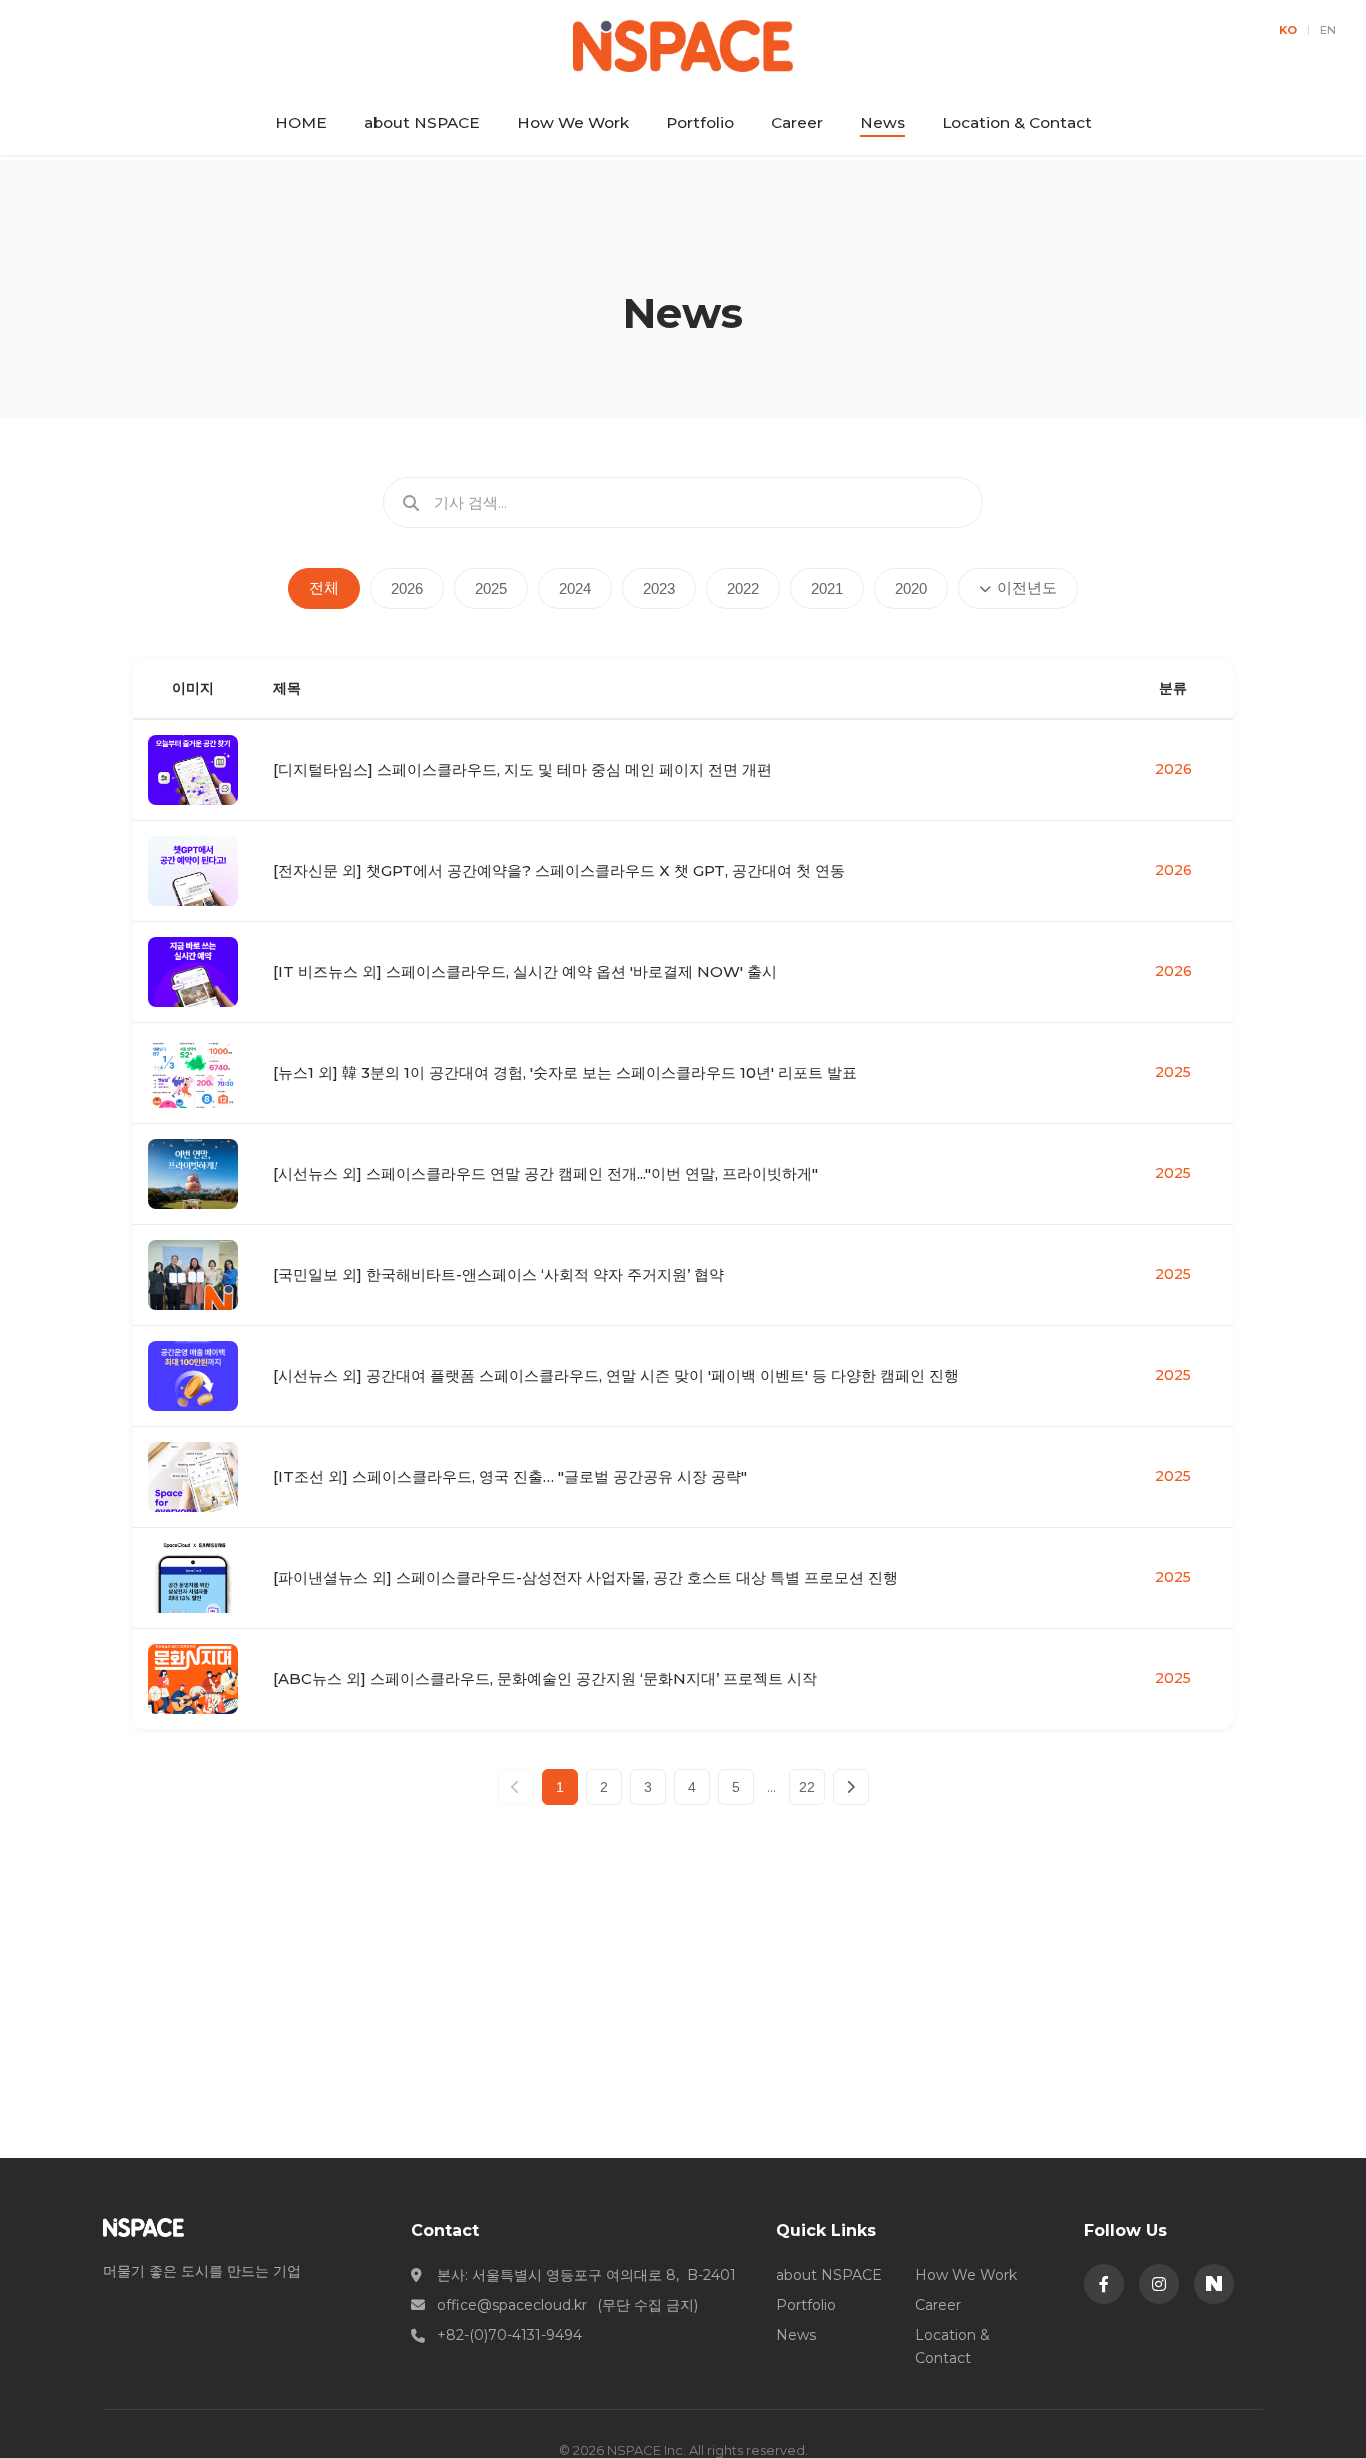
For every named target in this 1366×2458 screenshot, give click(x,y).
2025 (491, 588)
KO (1288, 30)
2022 (743, 588)
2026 (407, 588)
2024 (575, 588)
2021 (827, 588)
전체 (324, 587)
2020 (911, 588)
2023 (659, 588)
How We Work (573, 122)
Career (797, 122)
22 (807, 1787)
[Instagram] (1159, 2284)
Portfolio (700, 122)
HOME (301, 122)
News (882, 122)
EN (1328, 30)
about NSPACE (422, 122)
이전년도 (1027, 587)
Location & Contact (1017, 122)
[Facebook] (1104, 2284)
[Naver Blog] (1214, 2284)
